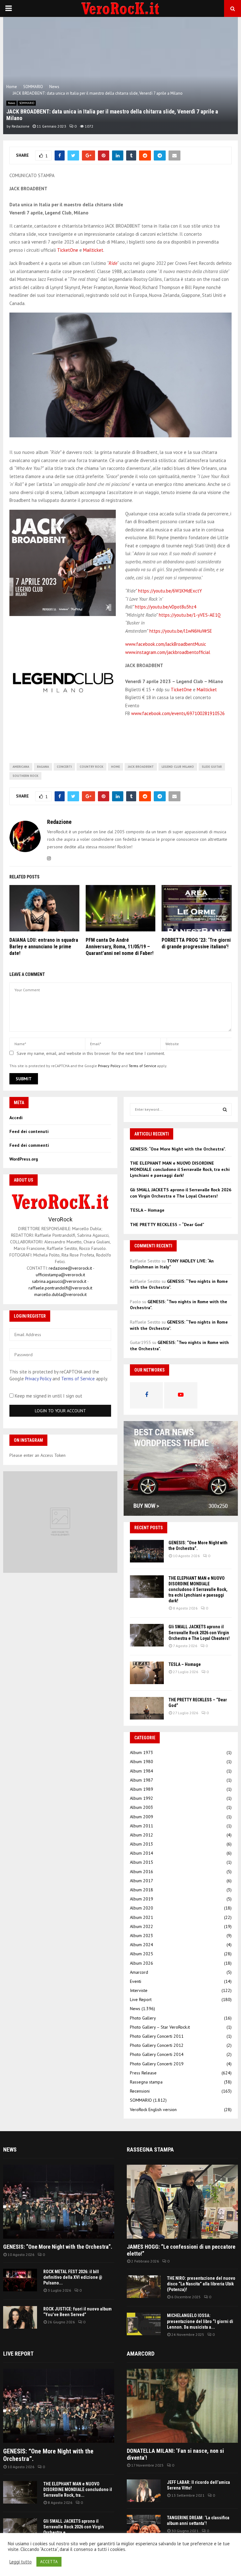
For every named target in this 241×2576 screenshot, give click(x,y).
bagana (43, 767)
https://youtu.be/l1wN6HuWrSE (181, 631)
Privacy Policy (109, 1066)
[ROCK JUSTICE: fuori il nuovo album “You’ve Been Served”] (20, 2317)
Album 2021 (142, 1917)
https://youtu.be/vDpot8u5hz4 (166, 607)
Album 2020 (142, 1908)
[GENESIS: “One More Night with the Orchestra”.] (147, 1551)
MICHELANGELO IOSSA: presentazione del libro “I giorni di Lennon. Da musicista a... (200, 2321)
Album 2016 (142, 1872)
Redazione (21, 126)
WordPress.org (24, 1159)
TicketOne (68, 250)
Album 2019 (142, 1899)
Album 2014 (142, 1853)
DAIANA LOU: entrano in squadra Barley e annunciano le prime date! (44, 947)
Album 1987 (142, 1780)
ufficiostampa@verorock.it (60, 1275)
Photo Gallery (143, 2018)
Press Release (143, 2073)
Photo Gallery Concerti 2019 (157, 2064)
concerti (64, 767)
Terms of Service (142, 1066)
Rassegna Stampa (150, 2149)
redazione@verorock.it (70, 1268)
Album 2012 (142, 1835)
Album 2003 (142, 1807)
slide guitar (212, 767)
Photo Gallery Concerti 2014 (157, 2054)
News (11, 103)
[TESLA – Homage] (147, 1673)
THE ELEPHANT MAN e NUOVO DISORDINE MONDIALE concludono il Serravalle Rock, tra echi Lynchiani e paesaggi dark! (180, 1169)
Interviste (139, 1990)
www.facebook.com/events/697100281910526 (178, 713)
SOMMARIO (27, 103)
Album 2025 (142, 1954)
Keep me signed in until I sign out (48, 1396)
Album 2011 (142, 1826)
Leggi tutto (21, 2562)
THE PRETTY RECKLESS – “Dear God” (167, 1225)
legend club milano (178, 767)
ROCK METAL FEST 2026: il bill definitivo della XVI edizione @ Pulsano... (73, 2277)
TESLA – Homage (147, 1210)
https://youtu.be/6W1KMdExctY (170, 591)
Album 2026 (142, 1963)
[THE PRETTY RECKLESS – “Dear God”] (147, 1708)
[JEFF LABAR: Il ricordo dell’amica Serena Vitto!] (144, 2491)
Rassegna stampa (146, 2082)
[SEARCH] (225, 1109)
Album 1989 (142, 1789)
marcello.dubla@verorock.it (60, 1294)
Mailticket (93, 250)
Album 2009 (142, 1817)
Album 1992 (142, 1798)
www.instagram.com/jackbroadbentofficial (168, 652)
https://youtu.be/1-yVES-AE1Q (190, 615)
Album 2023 (142, 1936)
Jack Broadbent (141, 767)
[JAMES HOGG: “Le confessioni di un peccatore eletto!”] (182, 2202)
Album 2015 (142, 1862)
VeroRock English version (153, 2110)
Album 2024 (142, 1945)
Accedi (16, 1118)
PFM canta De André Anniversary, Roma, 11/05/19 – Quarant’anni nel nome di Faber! (120, 947)
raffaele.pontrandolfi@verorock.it (60, 1288)
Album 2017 (142, 1881)
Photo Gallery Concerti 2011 (157, 2036)
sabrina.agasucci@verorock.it (59, 1281)
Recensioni (140, 2091)
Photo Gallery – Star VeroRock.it (160, 2027)
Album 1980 (142, 1762)
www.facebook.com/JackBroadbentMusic (166, 644)
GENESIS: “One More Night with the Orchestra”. (178, 1149)
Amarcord (139, 1972)
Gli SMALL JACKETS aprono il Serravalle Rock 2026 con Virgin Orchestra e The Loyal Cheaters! (181, 1193)
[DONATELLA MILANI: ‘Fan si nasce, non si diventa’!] (182, 2406)
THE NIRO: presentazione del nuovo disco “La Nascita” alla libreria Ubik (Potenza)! (201, 2284)
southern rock (25, 776)
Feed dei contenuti (29, 1131)
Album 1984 (142, 1771)
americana (21, 767)
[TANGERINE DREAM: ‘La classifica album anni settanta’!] (144, 2526)
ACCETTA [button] (49, 2562)
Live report (18, 2354)
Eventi (136, 1981)
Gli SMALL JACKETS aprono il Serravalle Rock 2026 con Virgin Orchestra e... (74, 2527)
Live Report (141, 1999)
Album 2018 (142, 1890)
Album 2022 (142, 1926)
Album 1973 (142, 1752)
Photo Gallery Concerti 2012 (157, 2045)
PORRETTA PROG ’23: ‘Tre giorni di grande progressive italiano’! (196, 943)
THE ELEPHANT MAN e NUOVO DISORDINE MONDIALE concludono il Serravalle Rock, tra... (78, 2489)
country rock (91, 767)
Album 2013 (142, 1844)
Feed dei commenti (29, 1145)
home (115, 767)
